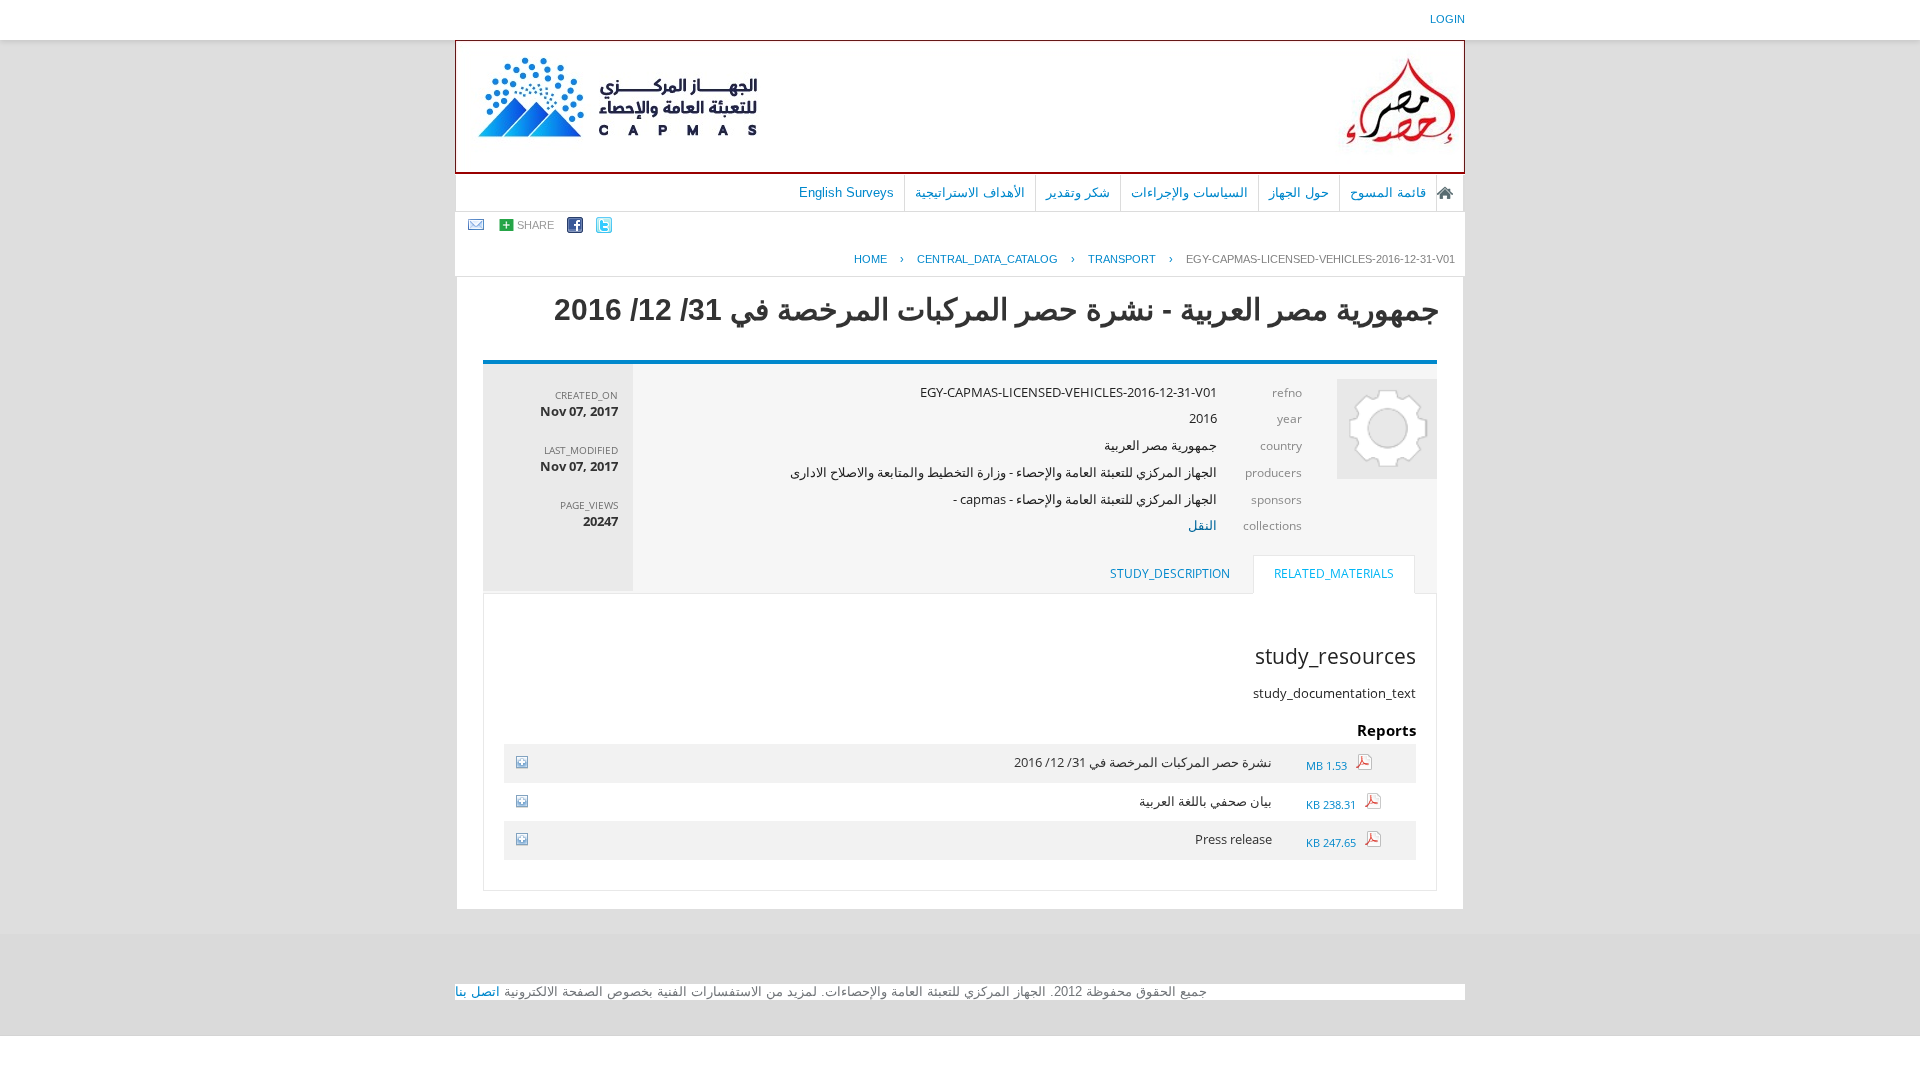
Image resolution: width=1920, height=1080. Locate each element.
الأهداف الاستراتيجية (970, 192)
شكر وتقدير (1078, 192)
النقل (1202, 525)
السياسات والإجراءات (1189, 192)
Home (870, 259)
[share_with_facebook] (575, 228)
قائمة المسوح (1388, 192)
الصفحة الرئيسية (1445, 193)
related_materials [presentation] (1334, 573)
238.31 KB (1335, 804)
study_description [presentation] (1170, 573)
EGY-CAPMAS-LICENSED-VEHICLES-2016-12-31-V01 (1320, 259)
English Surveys (846, 192)
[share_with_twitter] (604, 228)
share (535, 225)
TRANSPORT (1122, 259)
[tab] (1334, 576)
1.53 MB (1331, 765)
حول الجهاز (1299, 192)
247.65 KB (1335, 842)
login (1447, 19)
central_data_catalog (987, 259)
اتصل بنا (477, 991)
